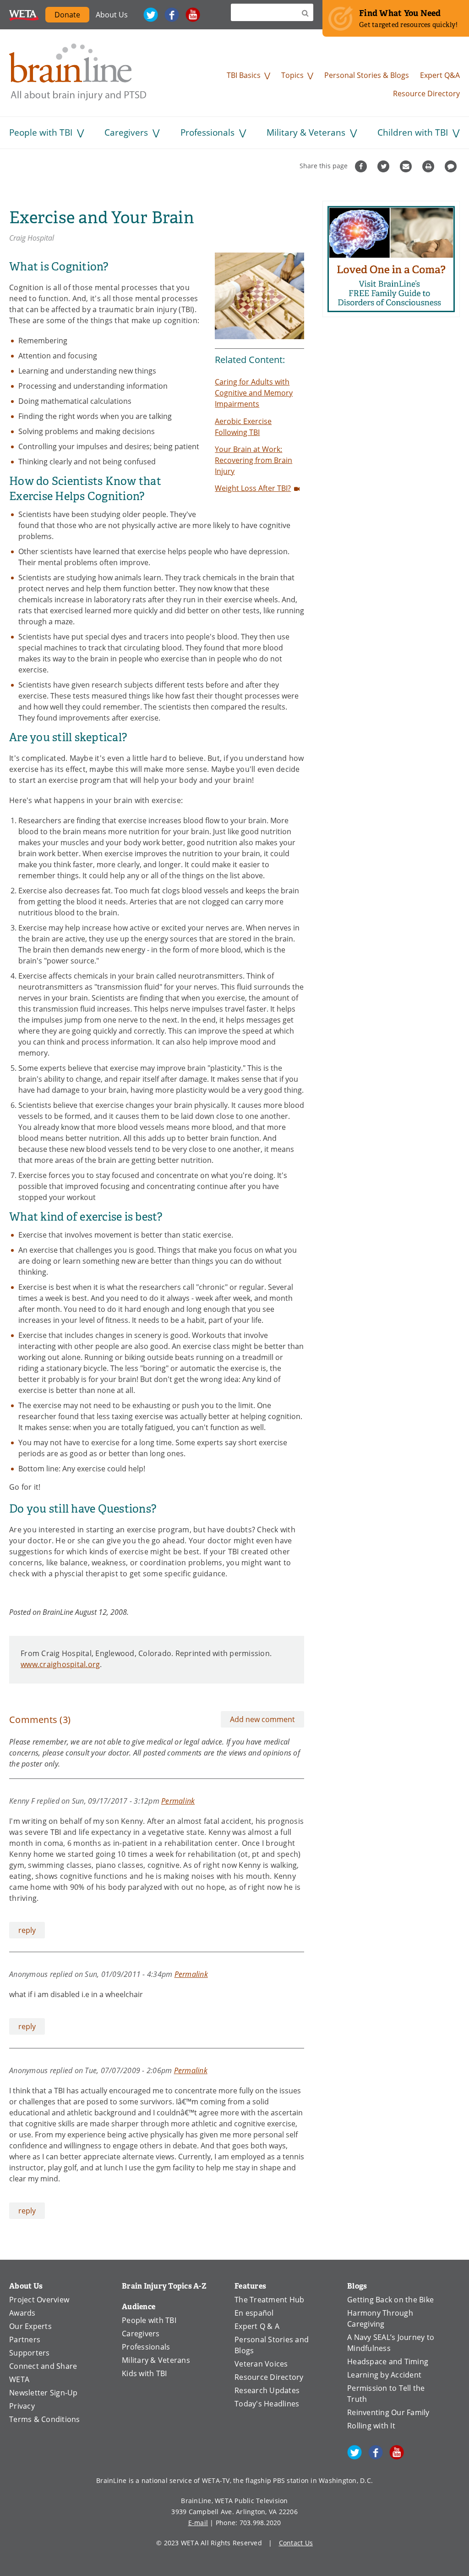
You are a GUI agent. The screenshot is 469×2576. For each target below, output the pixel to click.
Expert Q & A (257, 2326)
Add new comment (262, 1719)
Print (429, 166)
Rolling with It (371, 2426)
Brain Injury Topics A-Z (164, 2286)
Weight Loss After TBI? (253, 488)
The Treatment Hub (269, 2300)
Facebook (172, 15)
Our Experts (30, 2326)
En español (254, 2313)
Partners (25, 2339)
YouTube (193, 15)
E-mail (198, 2523)
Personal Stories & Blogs (367, 75)
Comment (452, 166)
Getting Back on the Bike (390, 2300)
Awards (22, 2313)
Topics (292, 75)
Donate (72, 16)
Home (78, 72)
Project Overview (39, 2300)
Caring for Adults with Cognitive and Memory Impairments (254, 393)
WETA (24, 15)
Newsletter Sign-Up (44, 2393)
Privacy (22, 2406)
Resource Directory (426, 94)
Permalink (178, 1801)
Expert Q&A (440, 75)
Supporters (30, 2353)
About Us (112, 15)
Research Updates (267, 2390)
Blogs (357, 2286)
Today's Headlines (267, 2404)
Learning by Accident (384, 2375)
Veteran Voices (261, 2364)
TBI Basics (244, 75)
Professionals (207, 132)
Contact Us (296, 2543)
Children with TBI (413, 132)
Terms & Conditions (45, 2419)
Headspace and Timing (388, 2361)
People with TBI (41, 132)
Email (407, 166)
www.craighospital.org (60, 1664)
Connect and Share (43, 2366)
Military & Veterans (306, 132)
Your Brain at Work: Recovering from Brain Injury (254, 460)
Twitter (151, 15)
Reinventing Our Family (388, 2412)
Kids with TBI (144, 2373)
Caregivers (126, 132)
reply (27, 1930)
